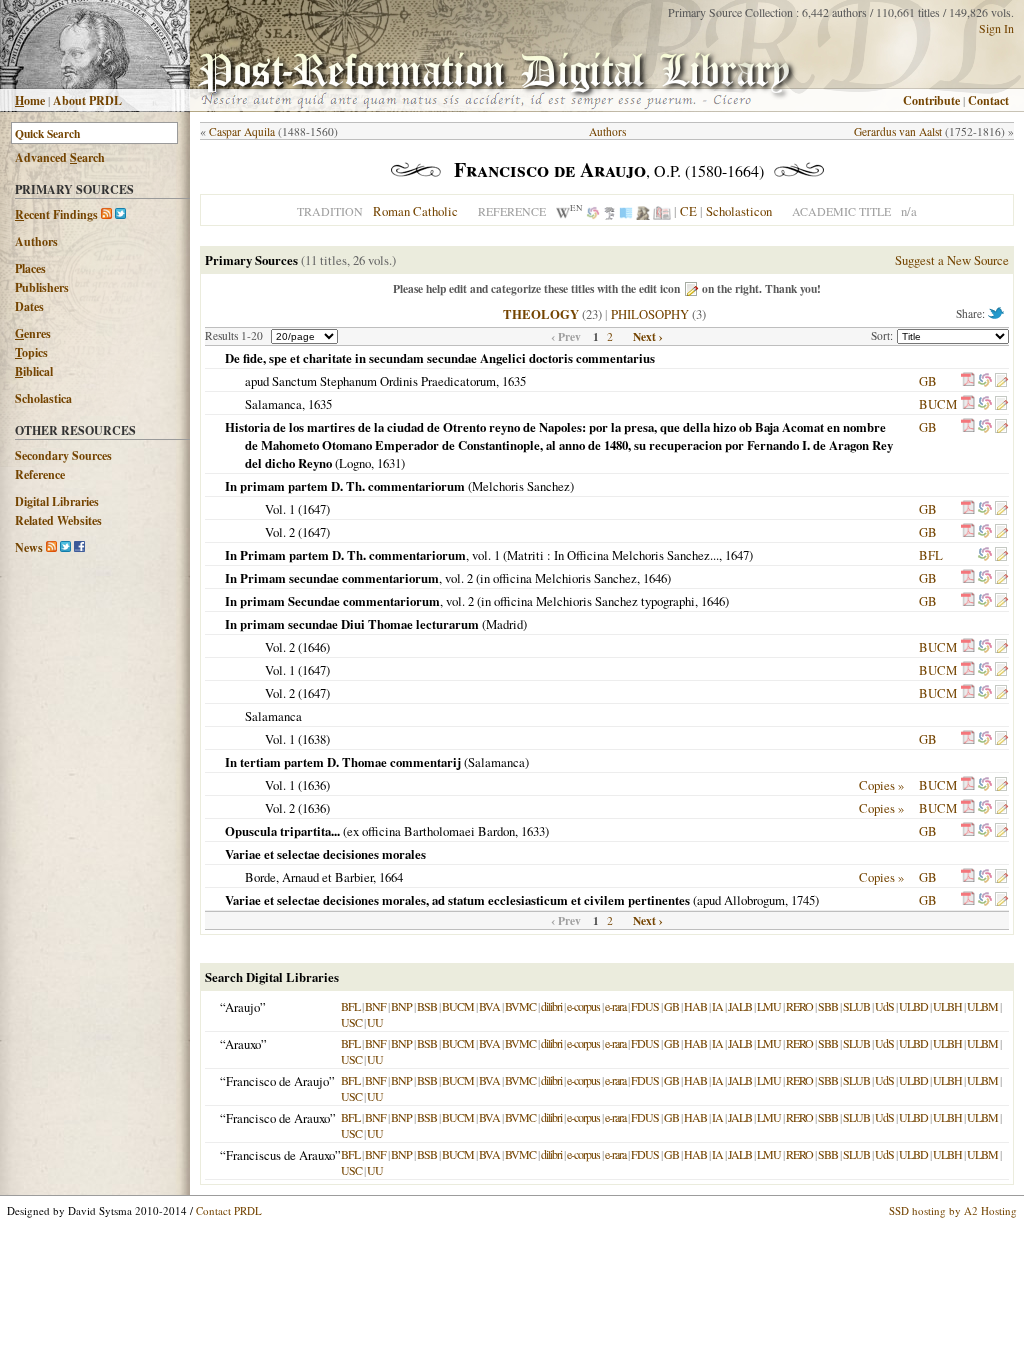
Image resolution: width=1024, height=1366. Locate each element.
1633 (533, 831)
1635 (514, 381)
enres (33, 333)
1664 (391, 877)
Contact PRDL (229, 1210)
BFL (931, 555)
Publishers (42, 287)
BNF (375, 1006)
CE (688, 211)
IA (717, 1006)
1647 (314, 509)
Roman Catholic (415, 211)
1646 (655, 578)
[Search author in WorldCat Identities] (593, 211)
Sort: (884, 335)
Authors (36, 241)
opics (31, 352)
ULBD (913, 1006)
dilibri (551, 1006)
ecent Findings (56, 214)
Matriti (525, 555)
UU (375, 1022)
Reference (40, 474)
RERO (799, 1006)
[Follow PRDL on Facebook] (79, 547)
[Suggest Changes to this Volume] (1001, 381)
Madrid (504, 624)
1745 (803, 900)
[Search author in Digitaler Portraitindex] (643, 211)
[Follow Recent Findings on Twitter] (120, 214)
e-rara (615, 1006)
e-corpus (583, 1006)
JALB (740, 1006)
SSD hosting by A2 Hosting (953, 1210)
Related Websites (58, 520)
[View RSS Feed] (106, 214)
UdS (884, 1006)
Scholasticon (739, 211)
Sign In (996, 28)
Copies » (881, 785)
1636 (314, 785)
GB (928, 381)
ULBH (947, 1006)
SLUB (856, 1006)
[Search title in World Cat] (985, 381)
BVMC (520, 1006)
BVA (489, 1006)
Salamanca (273, 404)
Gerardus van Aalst (898, 131)
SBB (828, 1006)
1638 (314, 739)
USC (351, 1022)
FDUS (645, 1006)
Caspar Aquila (242, 131)
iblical (34, 371)
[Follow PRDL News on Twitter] (65, 547)
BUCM (938, 404)
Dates (29, 306)
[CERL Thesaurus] (609, 211)
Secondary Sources (63, 455)
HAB (695, 1006)
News (29, 547)
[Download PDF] (968, 381)
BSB (427, 1006)
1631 (389, 463)
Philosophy (650, 314)
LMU (769, 1006)
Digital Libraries (57, 501)
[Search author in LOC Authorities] (626, 211)
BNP (401, 1006)
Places (30, 268)
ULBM (982, 1006)
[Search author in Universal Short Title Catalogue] (662, 211)
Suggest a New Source (952, 260)
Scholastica (43, 398)
